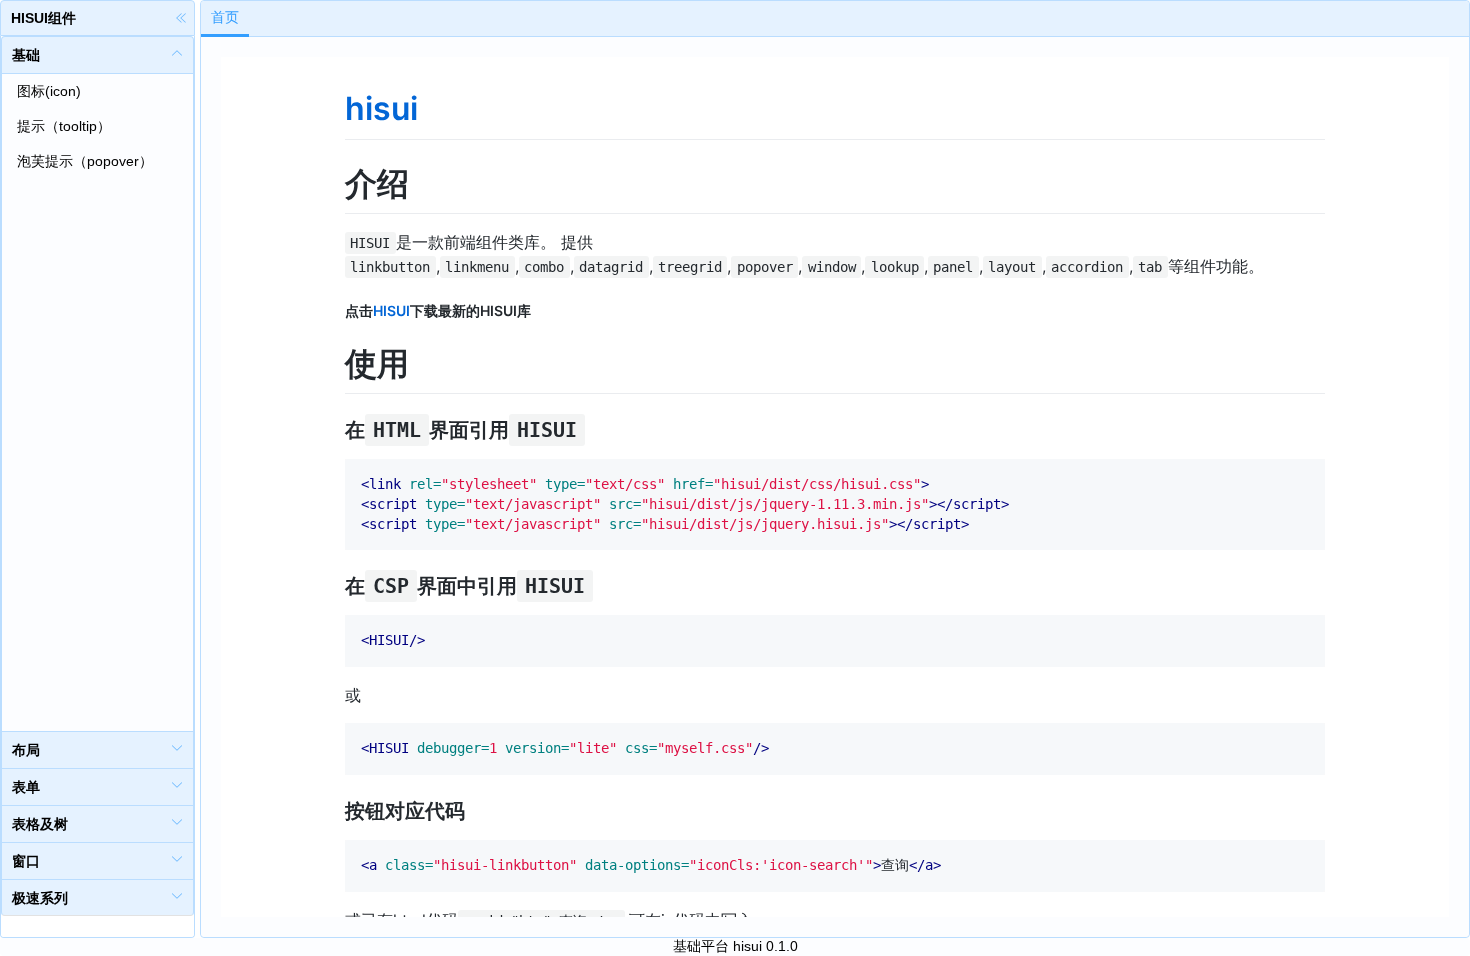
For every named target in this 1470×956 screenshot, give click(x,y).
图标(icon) (49, 91)
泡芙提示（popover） (85, 161)
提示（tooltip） (64, 126)
